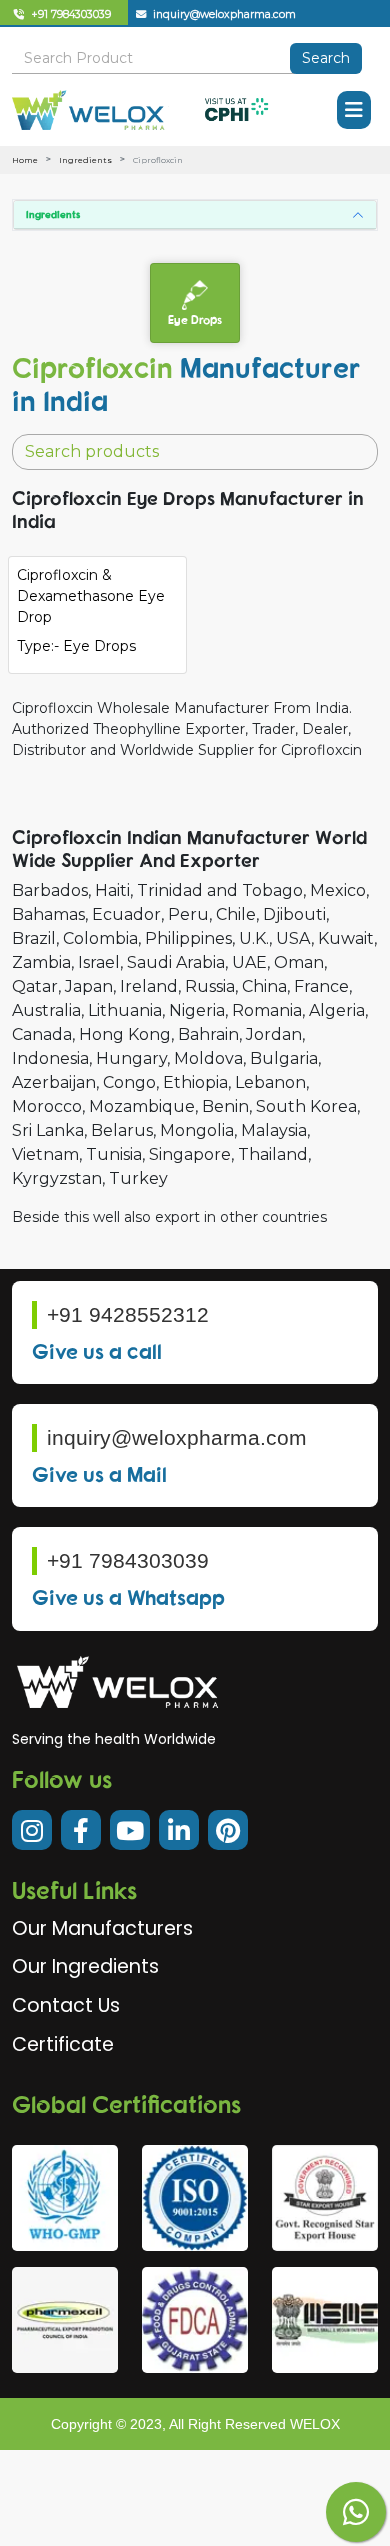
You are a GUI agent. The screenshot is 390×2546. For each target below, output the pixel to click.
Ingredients (85, 160)
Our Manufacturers (102, 1928)
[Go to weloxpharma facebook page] (81, 1830)
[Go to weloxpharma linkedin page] (179, 1830)
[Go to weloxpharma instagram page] (32, 1830)
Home (25, 160)
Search (326, 58)
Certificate (63, 2044)
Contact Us (66, 2005)
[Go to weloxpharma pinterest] (228, 1830)
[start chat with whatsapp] (356, 2512)
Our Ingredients (85, 1966)
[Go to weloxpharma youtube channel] (130, 1830)
